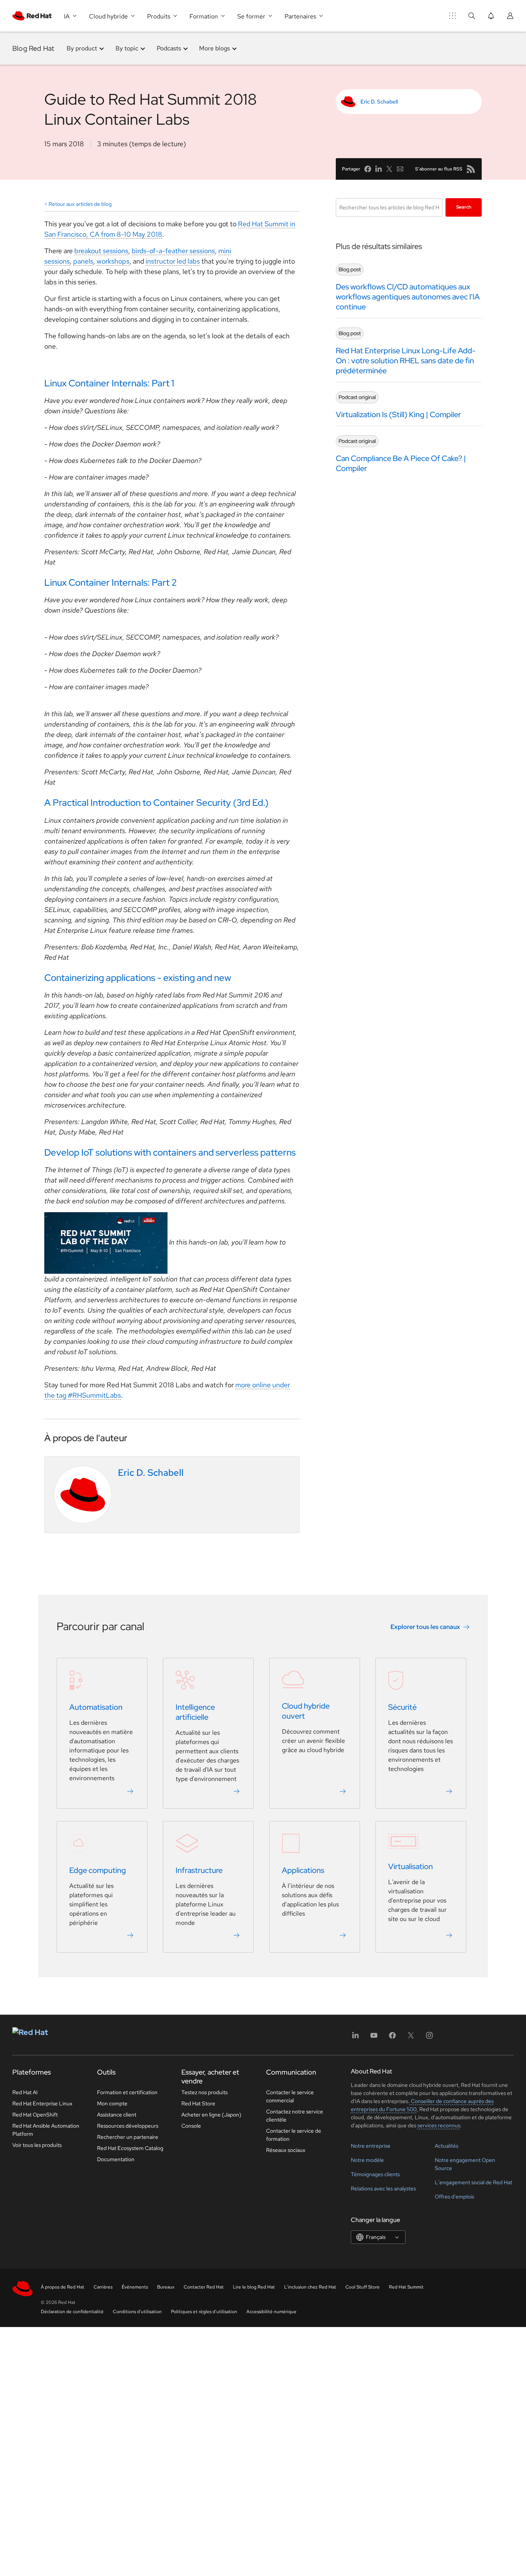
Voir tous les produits (37, 2145)
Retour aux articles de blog (80, 204)
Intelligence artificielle (195, 1712)
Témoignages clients (375, 2174)
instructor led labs (173, 261)
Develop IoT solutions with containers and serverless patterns (170, 1152)
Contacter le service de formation (294, 2135)
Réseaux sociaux (286, 2150)
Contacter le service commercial (290, 2096)
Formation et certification (127, 2092)
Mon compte (112, 2103)
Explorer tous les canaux (425, 1627)
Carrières (103, 2287)
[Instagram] (429, 2038)
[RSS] (471, 169)
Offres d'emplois (454, 2197)
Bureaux (166, 2287)
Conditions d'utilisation (137, 2312)
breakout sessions (101, 251)
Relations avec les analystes (383, 2188)
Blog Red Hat (33, 48)
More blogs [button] (214, 48)
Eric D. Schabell (379, 102)
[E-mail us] (400, 169)
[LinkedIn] (355, 2038)
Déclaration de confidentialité (72, 2312)
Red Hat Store (198, 2103)
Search (464, 207)
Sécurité (402, 1707)
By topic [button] (127, 48)
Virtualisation (410, 1867)
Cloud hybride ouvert (306, 1711)
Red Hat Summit (406, 2287)
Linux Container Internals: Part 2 (111, 582)
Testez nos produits (204, 2092)
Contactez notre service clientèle (295, 2116)
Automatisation (96, 1707)
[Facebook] (392, 2038)
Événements (135, 2287)
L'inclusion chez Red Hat (310, 2287)
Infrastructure (199, 1871)
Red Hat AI (25, 2092)
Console (191, 2126)
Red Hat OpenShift (35, 2115)
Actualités (446, 2146)
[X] (411, 2038)
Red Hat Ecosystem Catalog (130, 2148)
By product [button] (82, 48)
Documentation (116, 2159)
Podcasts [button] (169, 48)
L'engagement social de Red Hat (473, 2182)
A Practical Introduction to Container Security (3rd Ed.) (156, 803)
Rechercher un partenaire (128, 2137)
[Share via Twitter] (389, 169)
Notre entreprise (371, 2146)
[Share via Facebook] (368, 169)
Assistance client (117, 2115)
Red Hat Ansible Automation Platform (46, 2130)
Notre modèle (367, 2160)
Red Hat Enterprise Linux (42, 2103)
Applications (303, 1871)
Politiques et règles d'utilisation (204, 2312)
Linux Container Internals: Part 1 (109, 383)
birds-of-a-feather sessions (173, 251)
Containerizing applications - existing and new (138, 978)
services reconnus (439, 2125)
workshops (113, 261)
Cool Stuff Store (363, 2287)
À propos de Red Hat (63, 2287)
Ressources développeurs (128, 2126)
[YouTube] (374, 2038)
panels (83, 261)
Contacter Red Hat (204, 2287)
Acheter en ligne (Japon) (211, 2115)
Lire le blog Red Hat (254, 2287)
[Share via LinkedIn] (379, 169)
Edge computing (98, 1871)
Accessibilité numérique (271, 2312)
